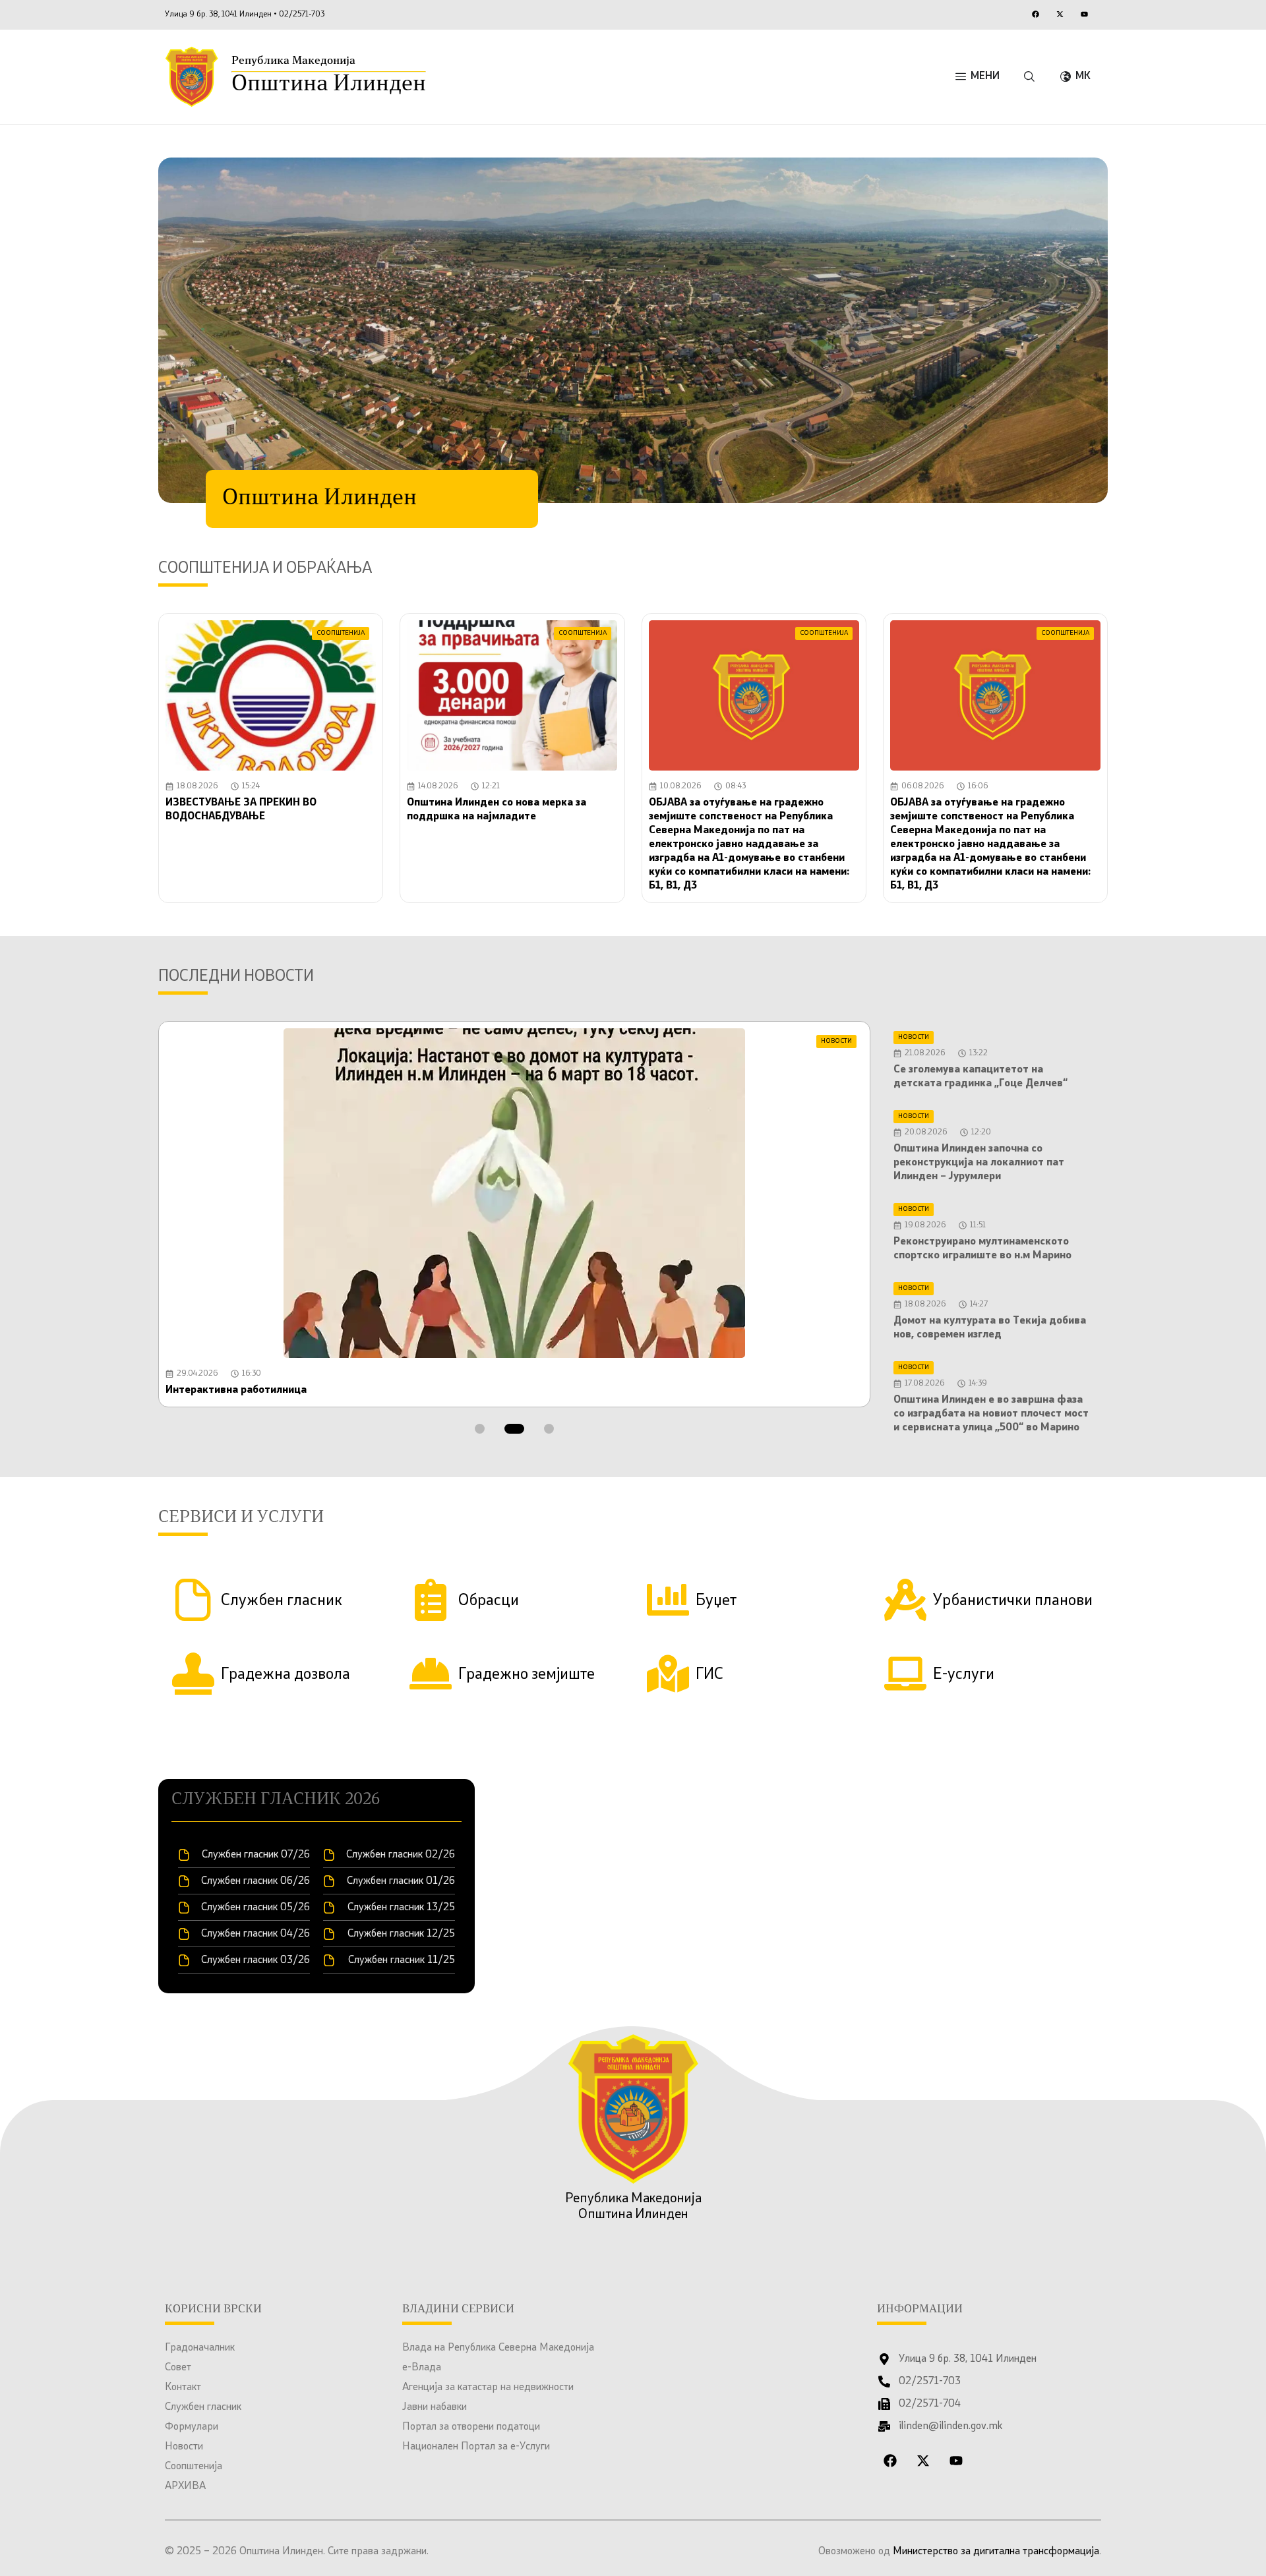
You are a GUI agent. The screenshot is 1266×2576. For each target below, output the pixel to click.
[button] (480, 1429)
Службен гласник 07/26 (256, 1855)
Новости (184, 2447)
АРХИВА (185, 2486)
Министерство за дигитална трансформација (996, 2552)
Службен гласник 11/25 (402, 1960)
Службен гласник (203, 2407)
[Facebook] (1035, 14)
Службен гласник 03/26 (256, 1960)
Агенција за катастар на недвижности (488, 2387)
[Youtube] (1084, 14)
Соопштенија (194, 2467)
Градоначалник (200, 2348)
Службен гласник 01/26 (401, 1881)
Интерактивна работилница (236, 1390)
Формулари (192, 2427)
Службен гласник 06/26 (256, 1881)
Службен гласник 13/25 (401, 1908)
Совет (178, 2368)
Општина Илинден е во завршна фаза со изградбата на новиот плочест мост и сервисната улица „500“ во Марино (991, 1414)
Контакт (183, 2387)
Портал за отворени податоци (471, 2427)
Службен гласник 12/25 (401, 1934)
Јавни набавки (435, 2407)
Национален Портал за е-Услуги (476, 2447)
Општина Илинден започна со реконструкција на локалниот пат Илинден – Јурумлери (979, 1163)
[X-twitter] (1060, 14)
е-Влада (422, 2368)
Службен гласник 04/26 (256, 1934)
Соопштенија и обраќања (265, 569)
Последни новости (236, 977)
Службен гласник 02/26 (401, 1855)
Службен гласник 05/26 (256, 1908)
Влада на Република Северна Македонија (498, 2348)
